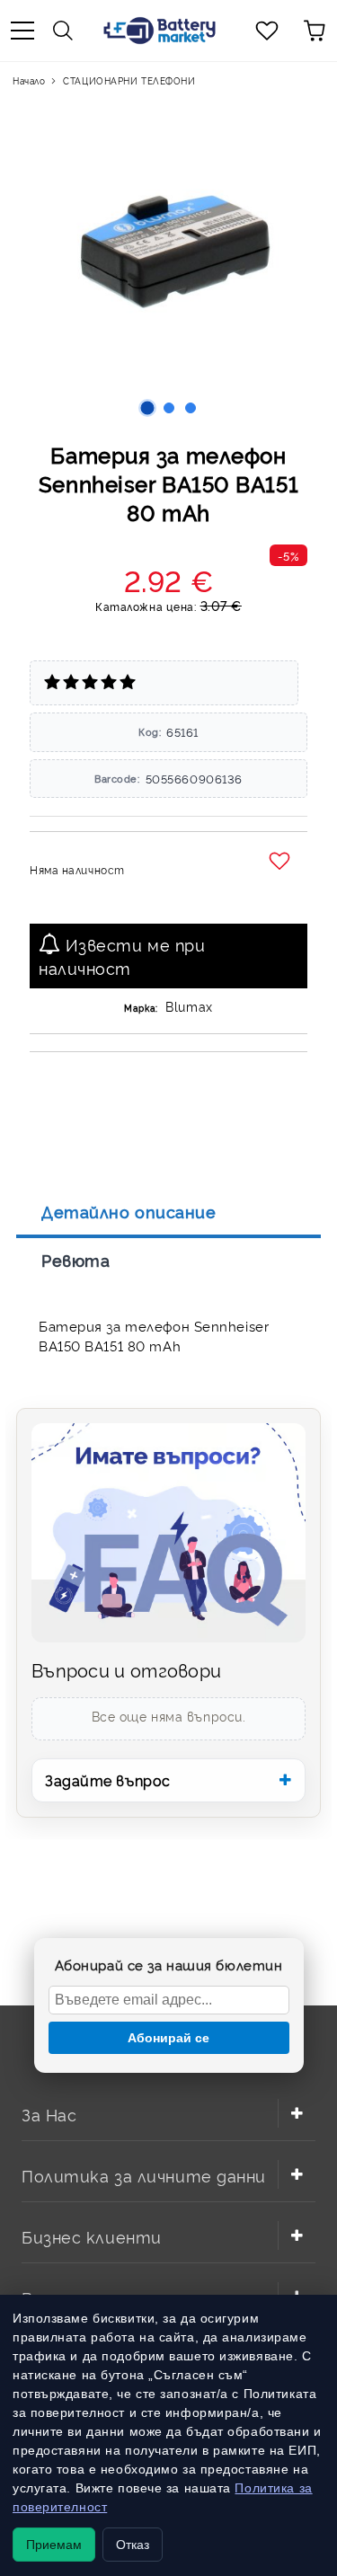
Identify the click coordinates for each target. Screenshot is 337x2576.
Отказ (133, 2545)
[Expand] (297, 2113)
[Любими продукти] (267, 31)
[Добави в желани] (282, 862)
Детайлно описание (129, 1211)
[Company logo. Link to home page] (159, 31)
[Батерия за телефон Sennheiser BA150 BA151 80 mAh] (147, 408)
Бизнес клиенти (92, 2236)
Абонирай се (168, 2038)
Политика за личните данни (144, 2175)
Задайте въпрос (108, 1780)
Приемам (54, 2545)
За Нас (49, 2114)
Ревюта (75, 1260)
